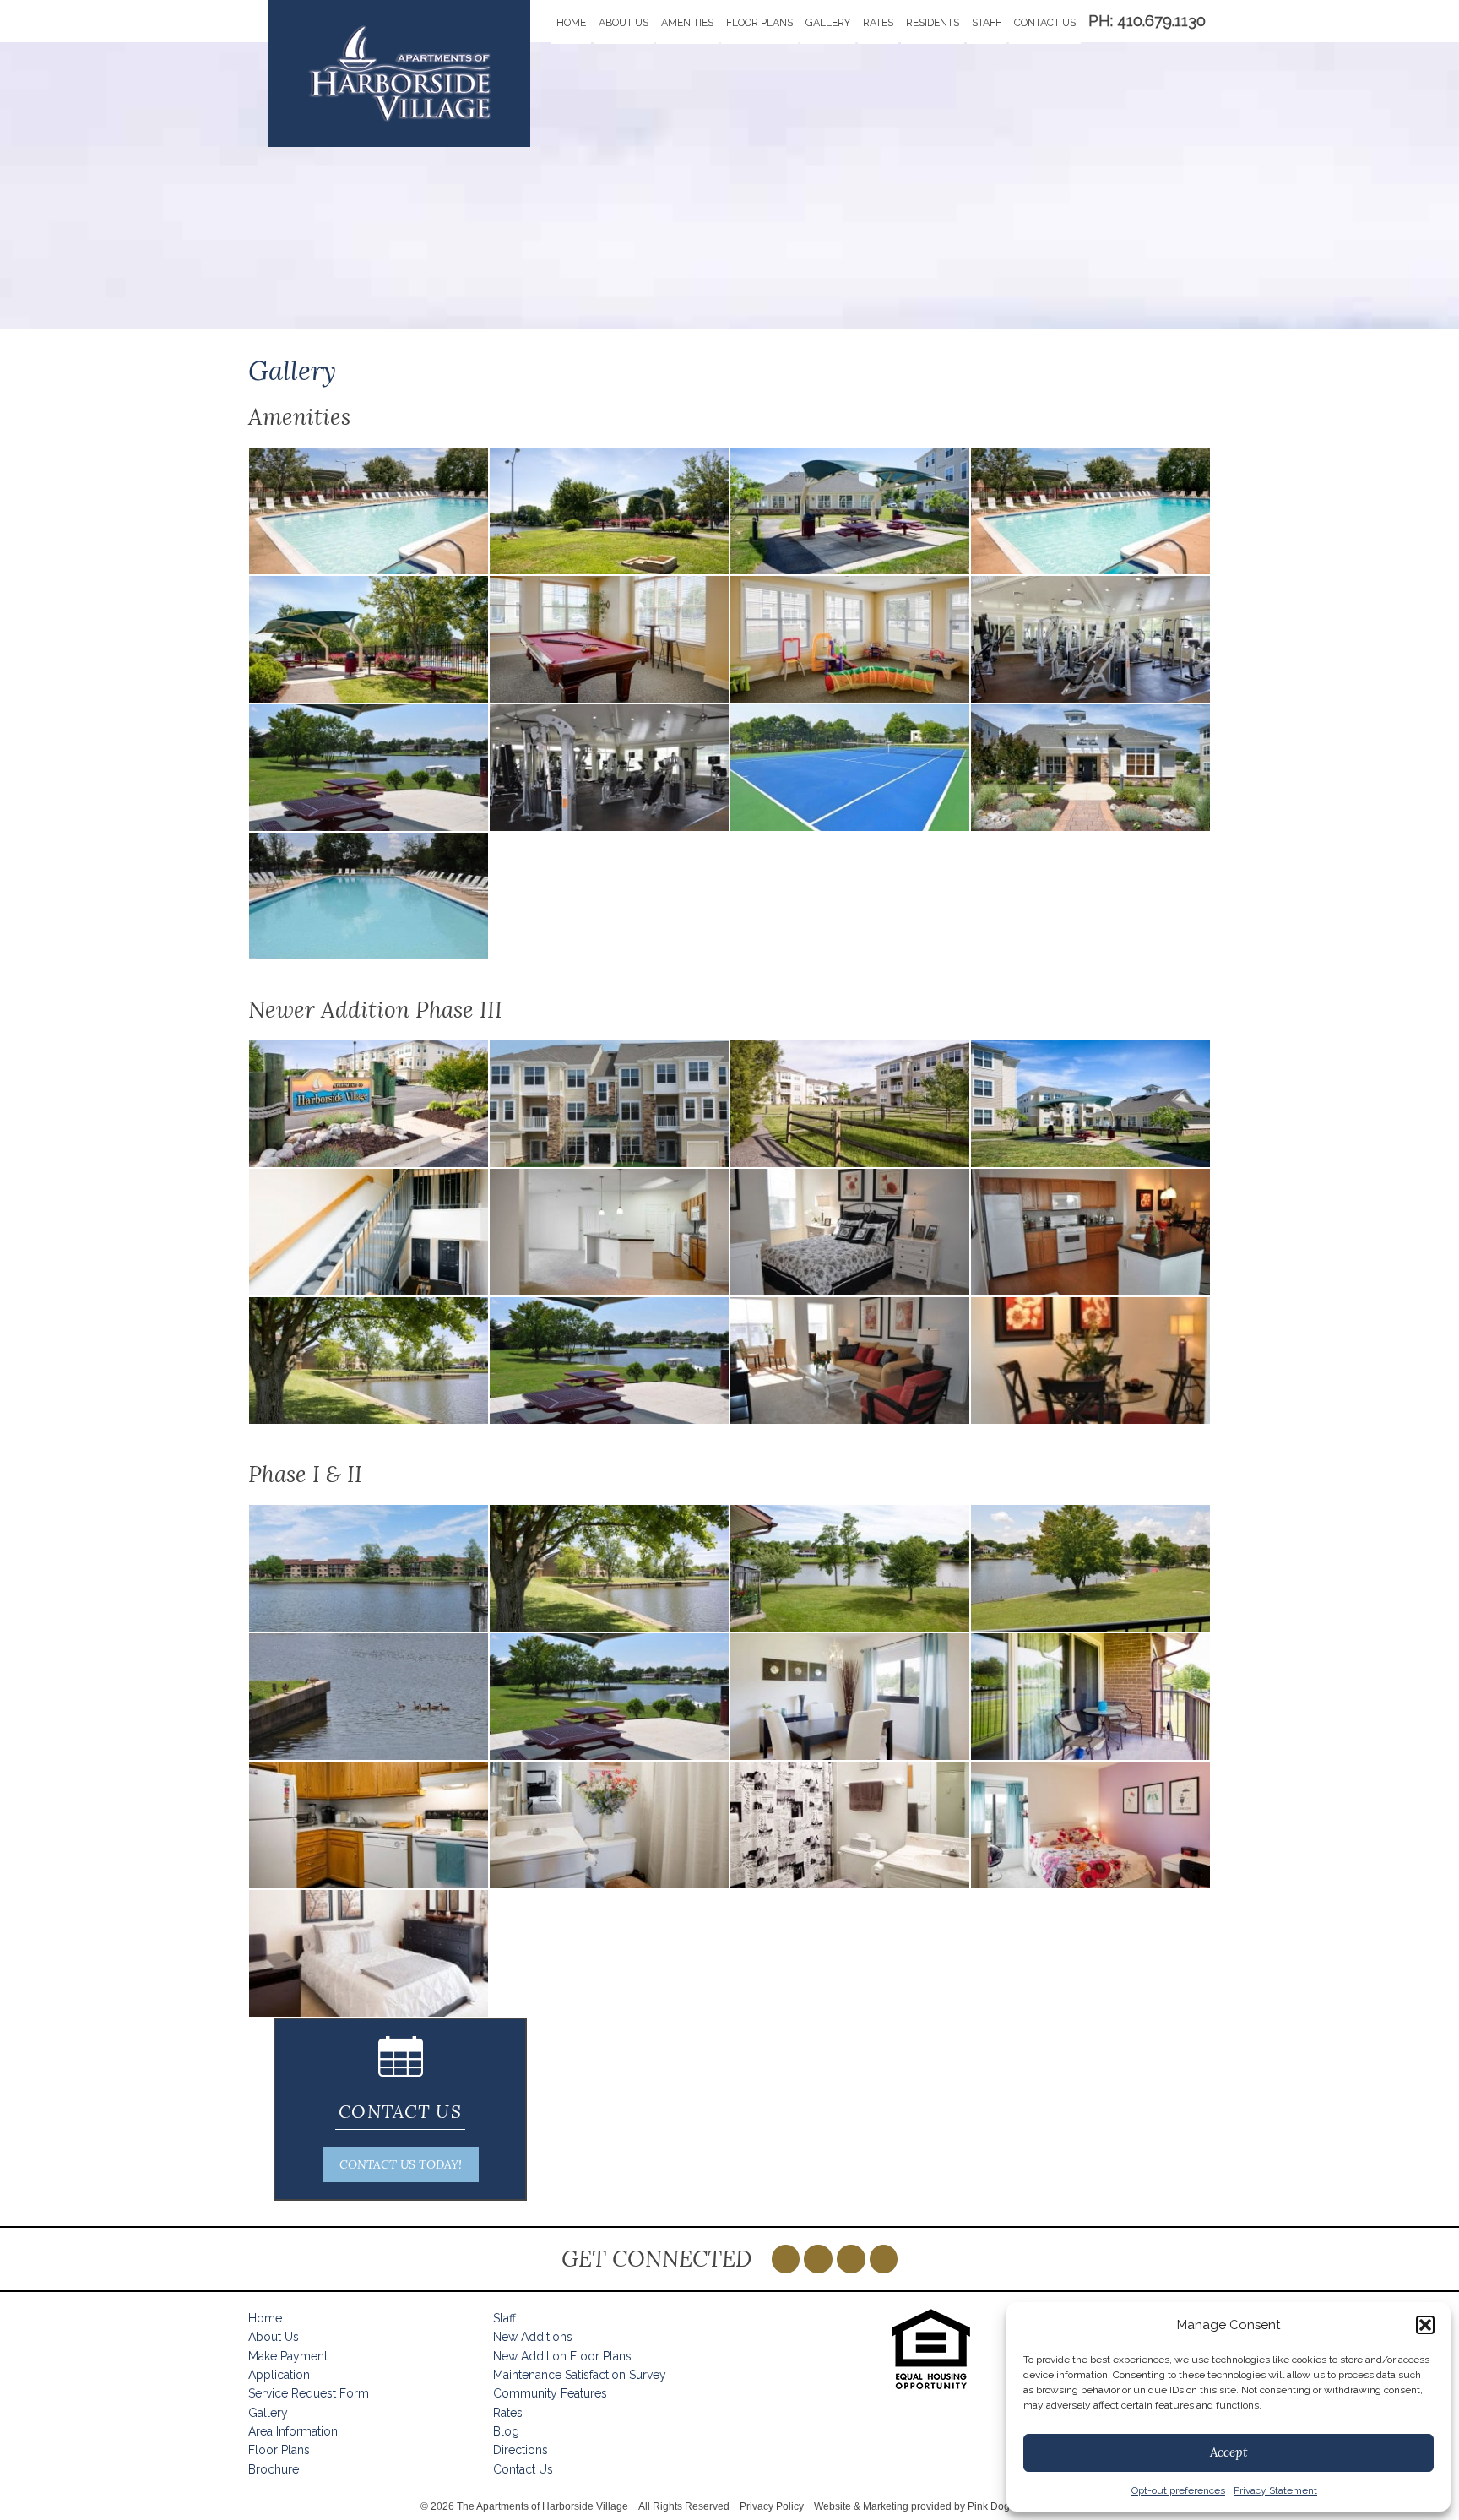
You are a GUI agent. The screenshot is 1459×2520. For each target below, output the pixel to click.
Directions (521, 2450)
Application (279, 2375)
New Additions (533, 2337)
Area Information (293, 2431)
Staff (987, 22)
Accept (1228, 2452)
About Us (624, 22)
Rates (878, 22)
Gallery (828, 22)
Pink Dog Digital (1005, 2506)
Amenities (687, 22)
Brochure (274, 2469)
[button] (1425, 2325)
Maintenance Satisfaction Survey (580, 2375)
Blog (506, 2431)
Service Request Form (309, 2393)
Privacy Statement (1275, 2490)
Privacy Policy (772, 2506)
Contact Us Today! (401, 2164)
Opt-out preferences (1178, 2490)
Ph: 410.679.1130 (1147, 21)
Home (571, 22)
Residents (933, 22)
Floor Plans (759, 22)
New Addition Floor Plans (562, 2356)
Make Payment (288, 2356)
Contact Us (1045, 22)
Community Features (550, 2393)
